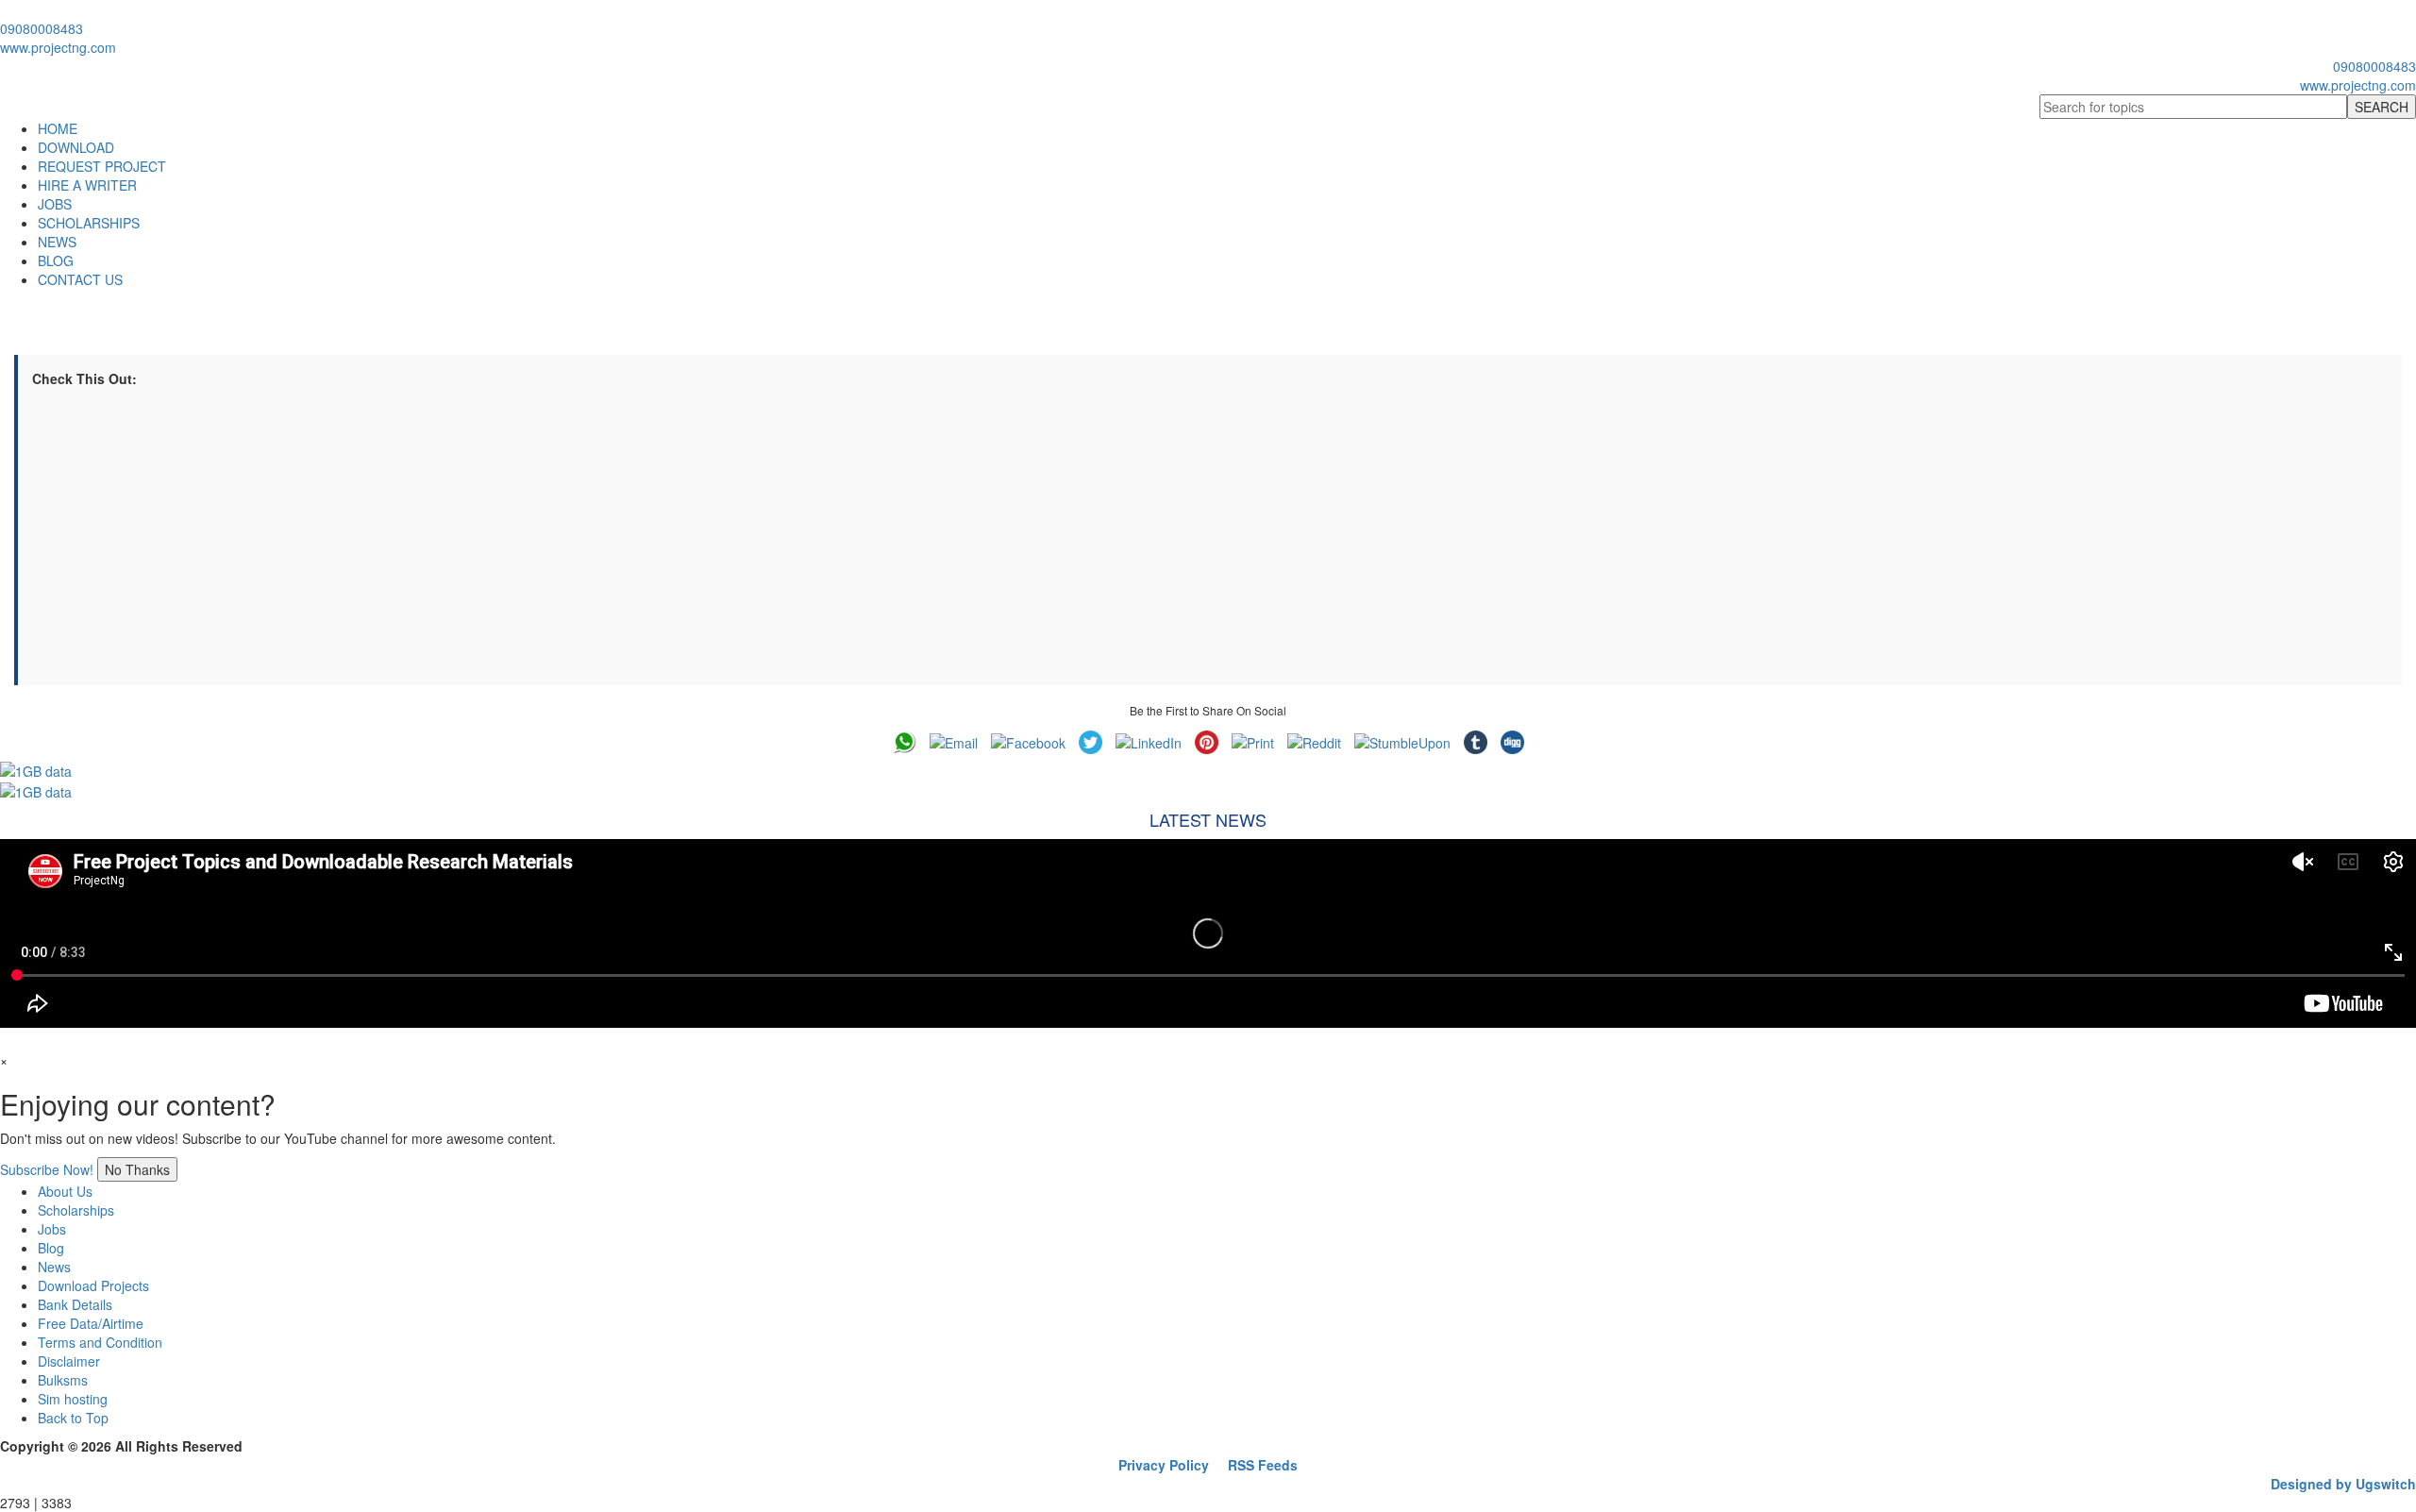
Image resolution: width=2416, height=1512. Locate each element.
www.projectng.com (58, 47)
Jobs (52, 1229)
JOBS (55, 204)
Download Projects (93, 1285)
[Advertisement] (598, 539)
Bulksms (63, 1380)
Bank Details (75, 1304)
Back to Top (73, 1418)
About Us (65, 1191)
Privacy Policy (1164, 1465)
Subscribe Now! (47, 1169)
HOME (58, 128)
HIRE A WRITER (87, 185)
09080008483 (42, 28)
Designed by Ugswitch (2343, 1484)
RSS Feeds (1263, 1465)
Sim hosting (73, 1399)
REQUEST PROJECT (102, 166)
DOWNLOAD (76, 147)
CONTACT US (80, 279)
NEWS (57, 242)
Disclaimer (69, 1361)
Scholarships (76, 1210)
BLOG (56, 260)
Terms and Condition (100, 1342)
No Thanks (137, 1169)
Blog (51, 1248)
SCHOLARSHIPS (89, 223)
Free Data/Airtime (91, 1323)
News (54, 1267)
